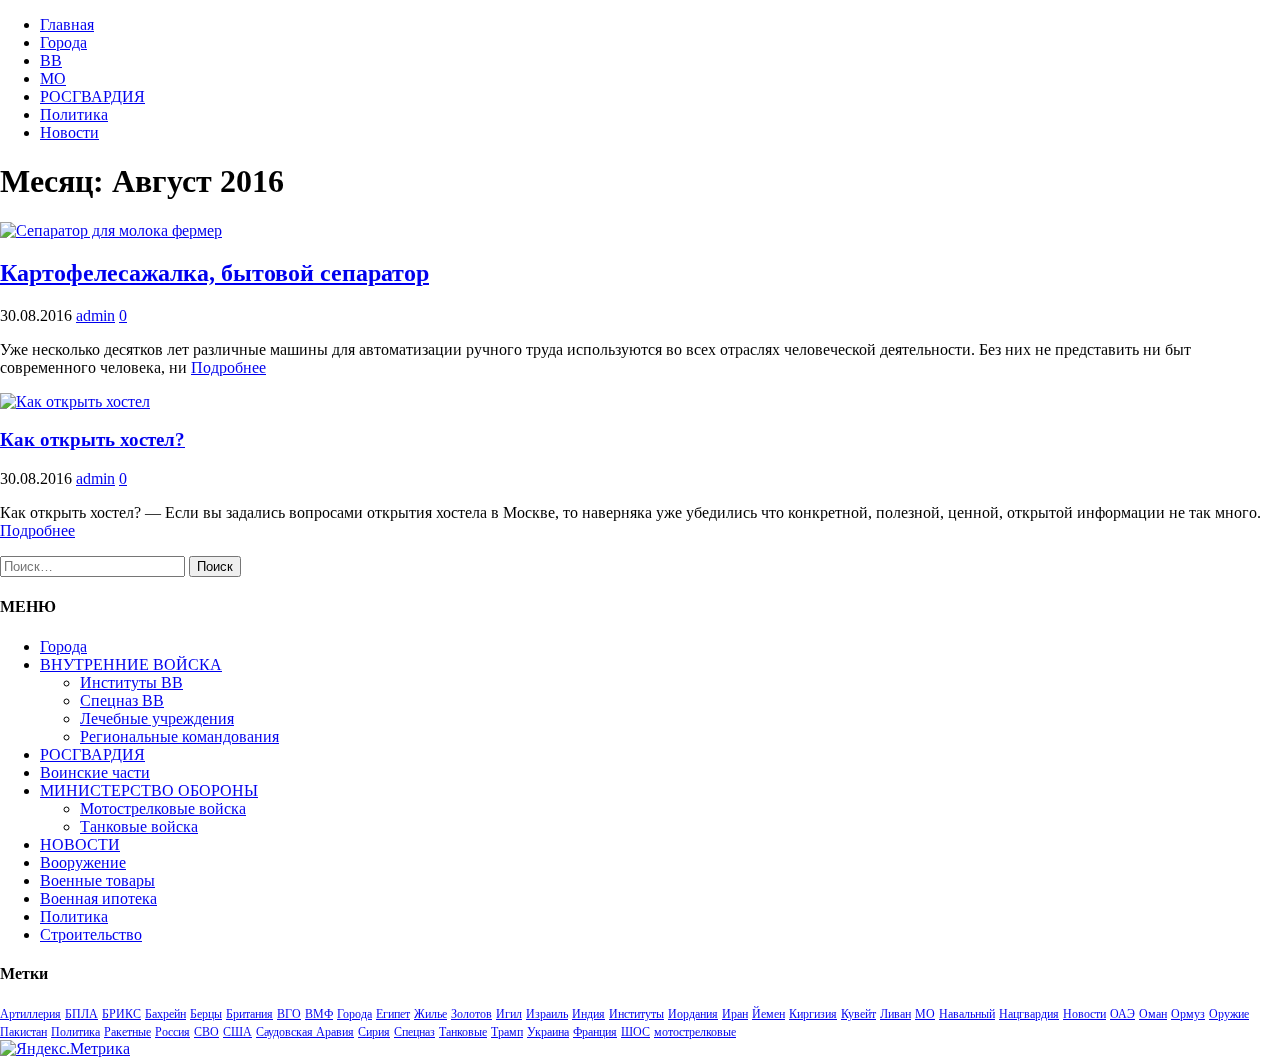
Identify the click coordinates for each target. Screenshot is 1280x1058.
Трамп (507, 1032)
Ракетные (127, 1032)
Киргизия (813, 1014)
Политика (74, 114)
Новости (69, 132)
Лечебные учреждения (157, 718)
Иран (735, 1014)
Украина (548, 1032)
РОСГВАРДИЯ (92, 96)
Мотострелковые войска (163, 808)
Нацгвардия (1029, 1014)
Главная (67, 24)
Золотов (471, 1014)
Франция (595, 1032)
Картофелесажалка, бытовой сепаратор (214, 273)
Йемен (768, 1014)
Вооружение (83, 862)
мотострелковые (695, 1032)
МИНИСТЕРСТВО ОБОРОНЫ (149, 790)
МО (53, 78)
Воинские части (95, 772)
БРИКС (121, 1014)
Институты (636, 1014)
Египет (393, 1014)
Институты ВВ (131, 682)
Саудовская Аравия (305, 1032)
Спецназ (414, 1032)
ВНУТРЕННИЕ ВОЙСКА (131, 664)
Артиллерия (30, 1014)
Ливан (895, 1014)
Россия (172, 1032)
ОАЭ (1122, 1014)
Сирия (374, 1032)
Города (63, 42)
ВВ (51, 60)
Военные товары (97, 880)
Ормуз (1188, 1014)
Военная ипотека (98, 898)
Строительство (91, 934)
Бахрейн (165, 1014)
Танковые (463, 1032)
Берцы (206, 1014)
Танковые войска (139, 826)
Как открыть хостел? (92, 439)
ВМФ (319, 1014)
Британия (249, 1014)
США (237, 1032)
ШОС (635, 1032)
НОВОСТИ (80, 844)
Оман (1153, 1014)
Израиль (547, 1014)
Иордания (693, 1014)
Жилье (430, 1014)
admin (95, 315)
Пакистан (23, 1032)
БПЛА (81, 1014)
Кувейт (858, 1014)
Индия (588, 1014)
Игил (509, 1014)
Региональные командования (179, 736)
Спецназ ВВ (122, 700)
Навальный (967, 1014)
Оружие (1229, 1014)
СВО (206, 1032)
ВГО (289, 1014)
